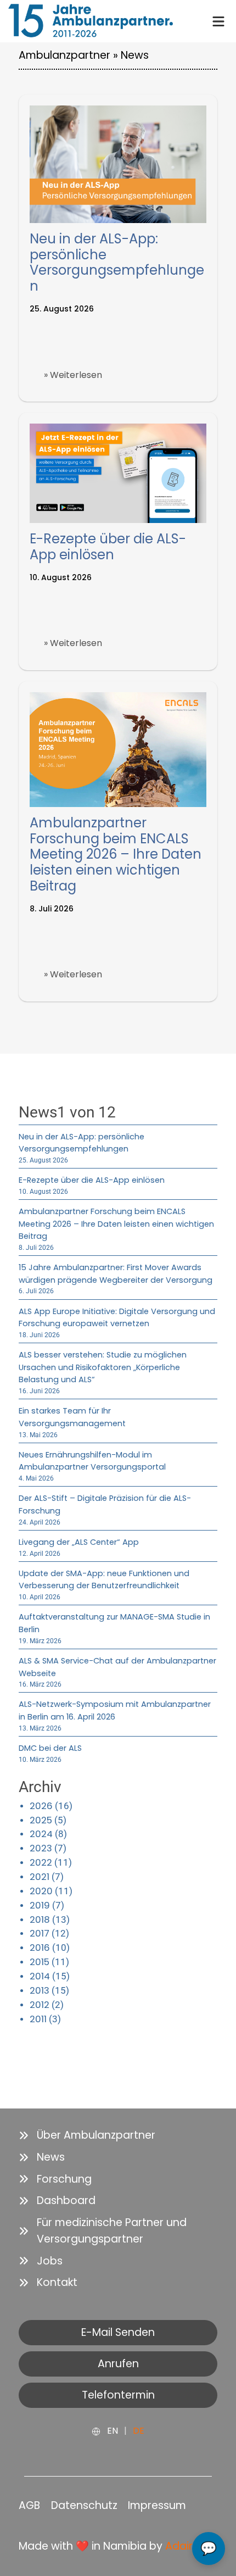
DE (139, 2431)
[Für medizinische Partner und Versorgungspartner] (118, 2231)
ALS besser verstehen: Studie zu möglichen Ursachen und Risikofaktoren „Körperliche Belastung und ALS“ (103, 1367)
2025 (41, 1820)
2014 (40, 1976)
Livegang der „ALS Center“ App (79, 1542)
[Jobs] (41, 2261)
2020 (41, 1891)
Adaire (182, 2546)
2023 (41, 1848)
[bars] (218, 20)
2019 (40, 1905)
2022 (41, 1862)
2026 (41, 1806)
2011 (38, 2019)
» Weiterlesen (73, 375)
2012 (40, 2005)
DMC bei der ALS (50, 1748)
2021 (40, 1877)
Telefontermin (118, 2395)
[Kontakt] (48, 2283)
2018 (40, 1920)
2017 (40, 1933)
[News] (42, 2157)
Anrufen (118, 2364)
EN (113, 2431)
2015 (40, 1962)
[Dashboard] (57, 2201)
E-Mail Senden (118, 2332)
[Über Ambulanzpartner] (87, 2135)
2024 (41, 1834)
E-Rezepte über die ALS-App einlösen (108, 547)
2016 (40, 1948)
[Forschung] (55, 2179)
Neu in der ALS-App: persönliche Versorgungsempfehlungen (117, 262)
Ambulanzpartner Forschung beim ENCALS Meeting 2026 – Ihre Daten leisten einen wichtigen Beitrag (116, 854)
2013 (40, 1990)
